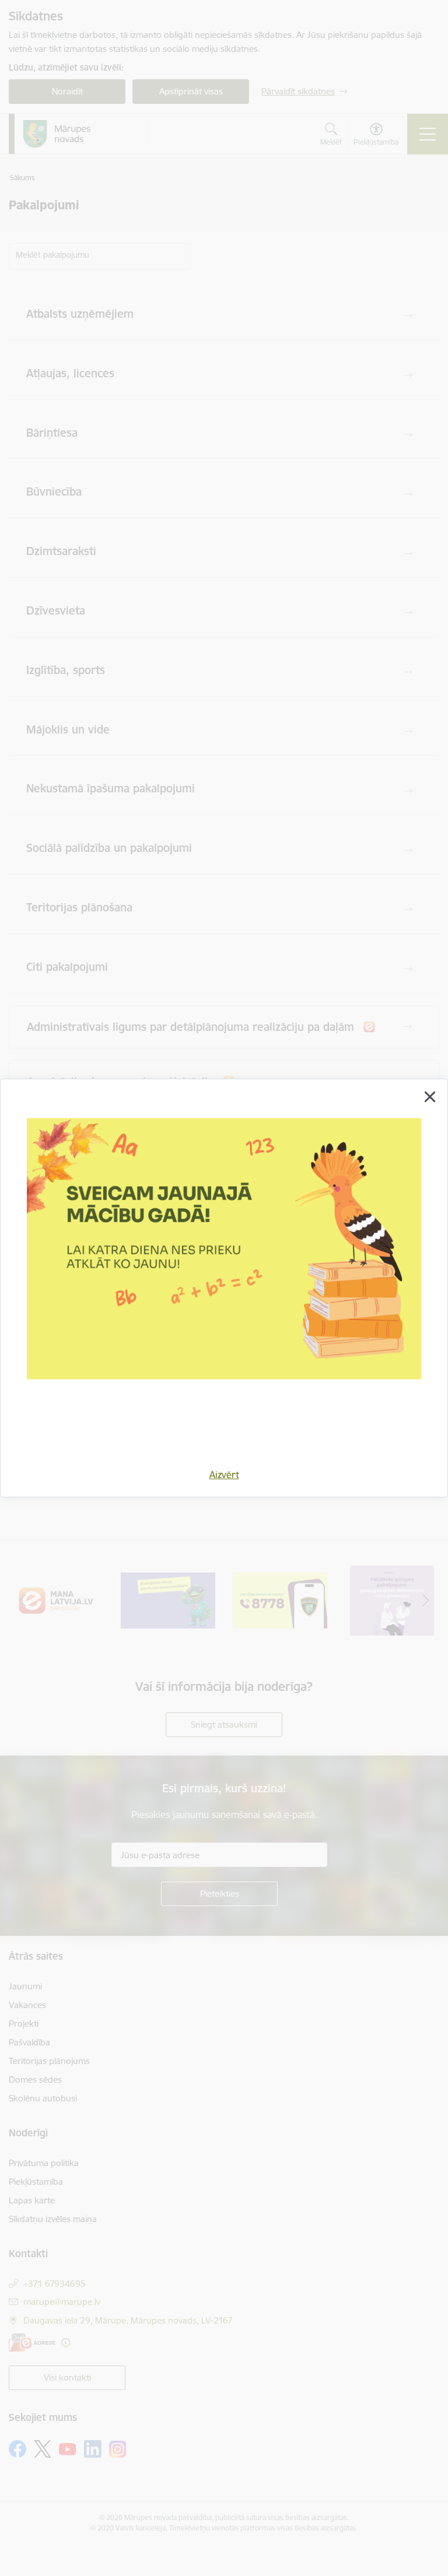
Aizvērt (224, 1475)
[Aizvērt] (430, 1097)
